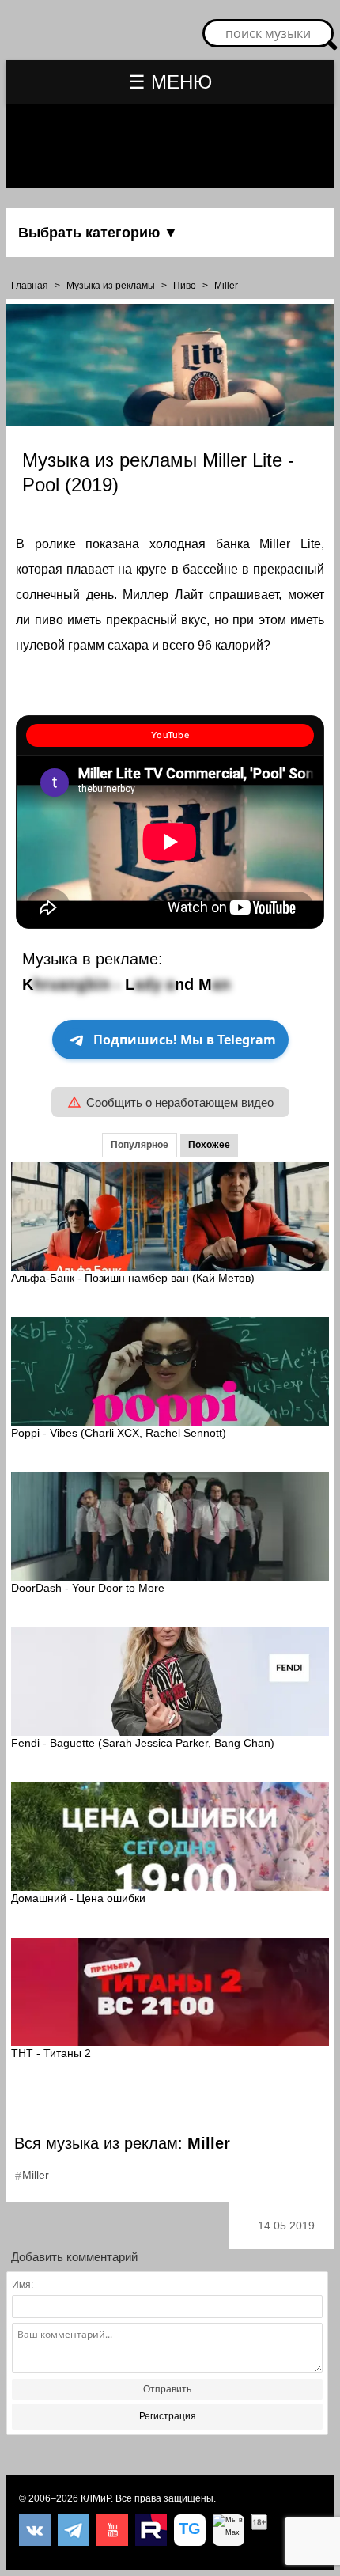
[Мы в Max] (229, 2530)
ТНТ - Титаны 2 (51, 2053)
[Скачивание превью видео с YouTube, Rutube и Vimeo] (190, 2530)
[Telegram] (74, 2530)
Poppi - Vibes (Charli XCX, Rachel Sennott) (119, 1433)
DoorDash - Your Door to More (88, 1588)
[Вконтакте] (35, 2530)
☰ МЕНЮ (170, 82)
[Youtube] (112, 2530)
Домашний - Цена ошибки (78, 1898)
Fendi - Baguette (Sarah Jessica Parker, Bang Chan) (143, 1743)
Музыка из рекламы (111, 286)
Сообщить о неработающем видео (180, 1102)
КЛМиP (96, 2498)
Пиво (185, 286)
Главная (30, 286)
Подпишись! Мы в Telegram (185, 1040)
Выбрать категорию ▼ (98, 233)
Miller (226, 286)
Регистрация (168, 2416)
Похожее (209, 1145)
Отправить (167, 2389)
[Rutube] (151, 2530)
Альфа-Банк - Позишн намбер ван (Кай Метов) (133, 1278)
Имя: (23, 2285)
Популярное (140, 1145)
